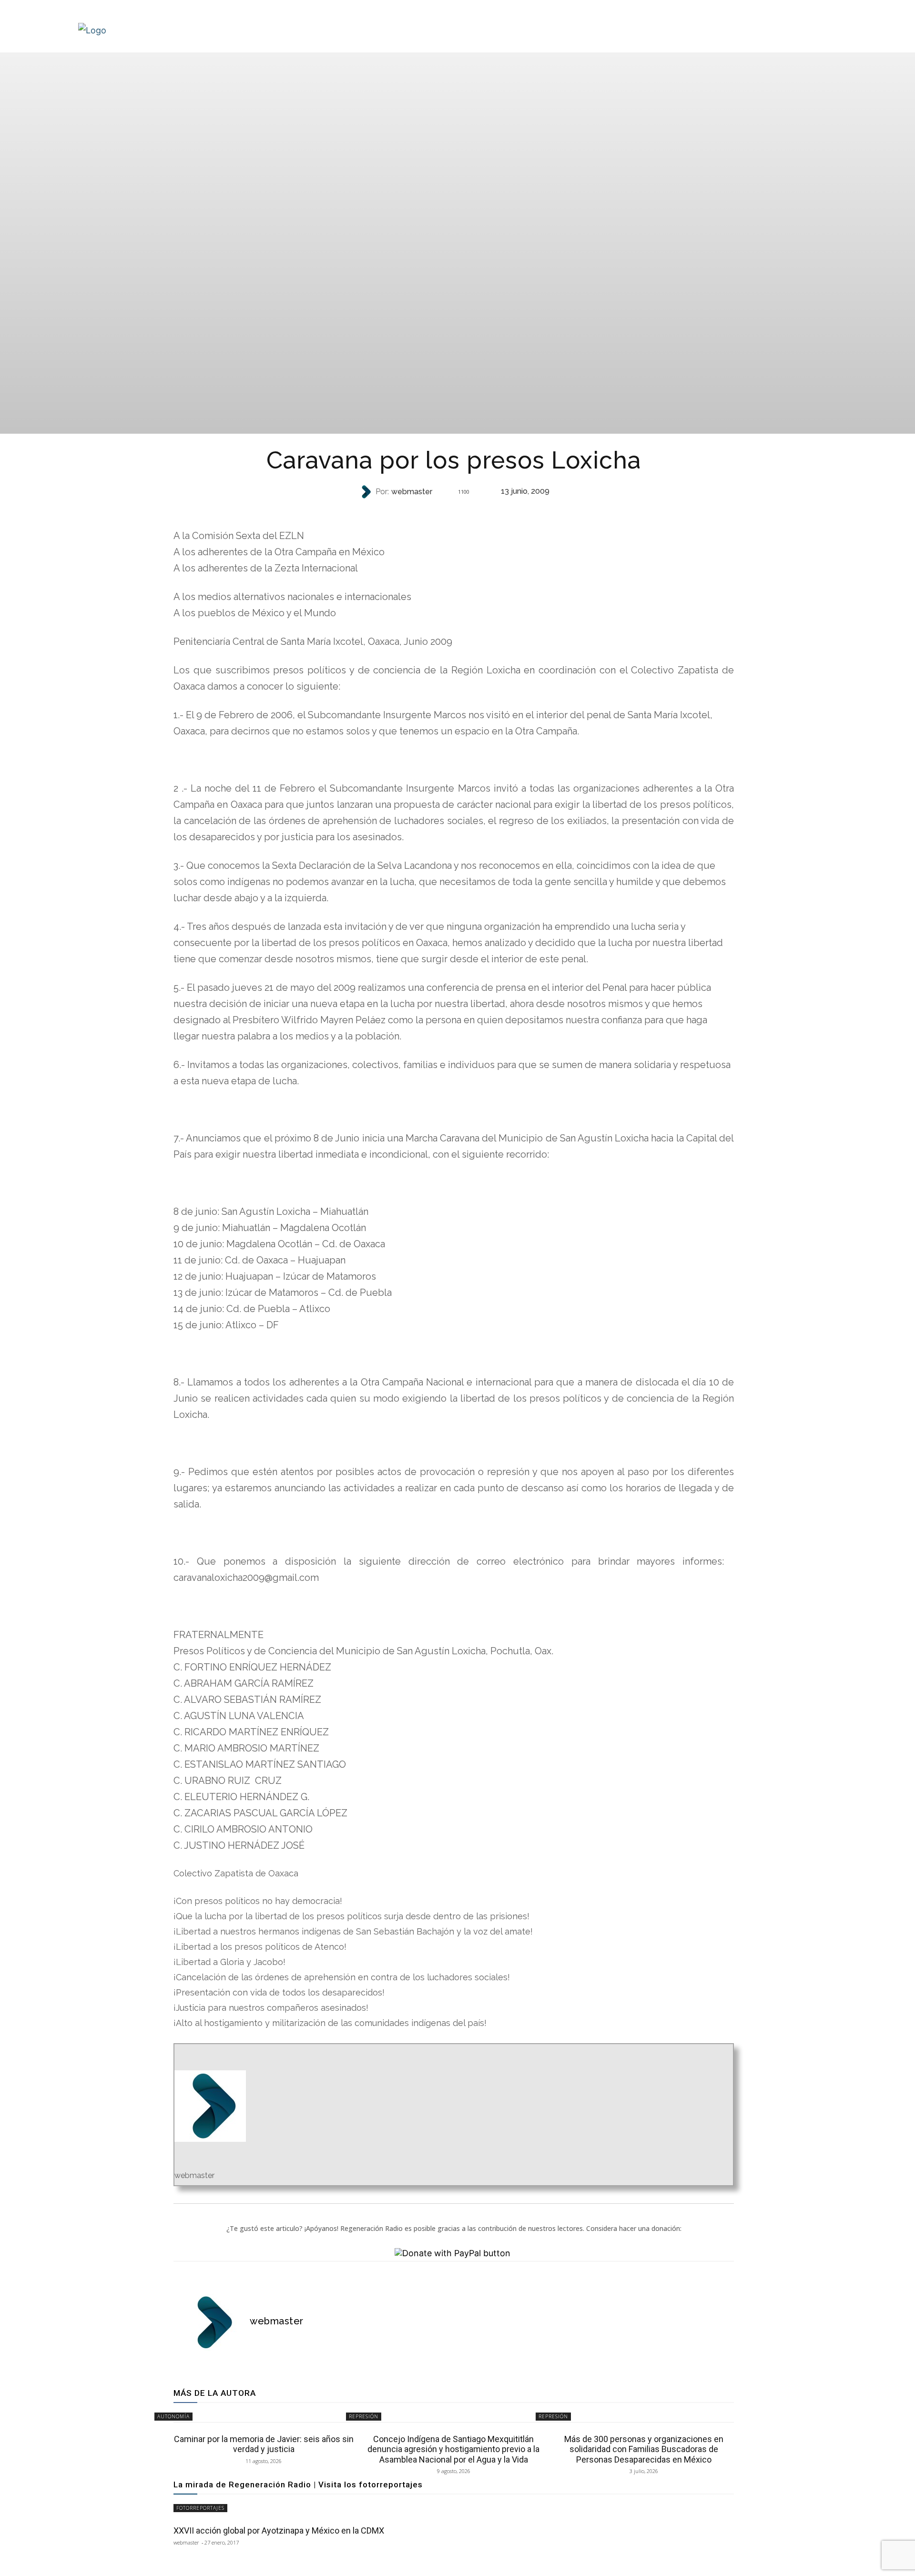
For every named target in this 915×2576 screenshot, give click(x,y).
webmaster (412, 492)
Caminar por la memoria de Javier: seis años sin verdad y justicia (264, 2444)
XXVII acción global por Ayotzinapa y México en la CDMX (279, 2530)
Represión (453, 511)
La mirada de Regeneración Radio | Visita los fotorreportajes (298, 2484)
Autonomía (173, 2416)
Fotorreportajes (200, 2508)
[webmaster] (367, 492)
